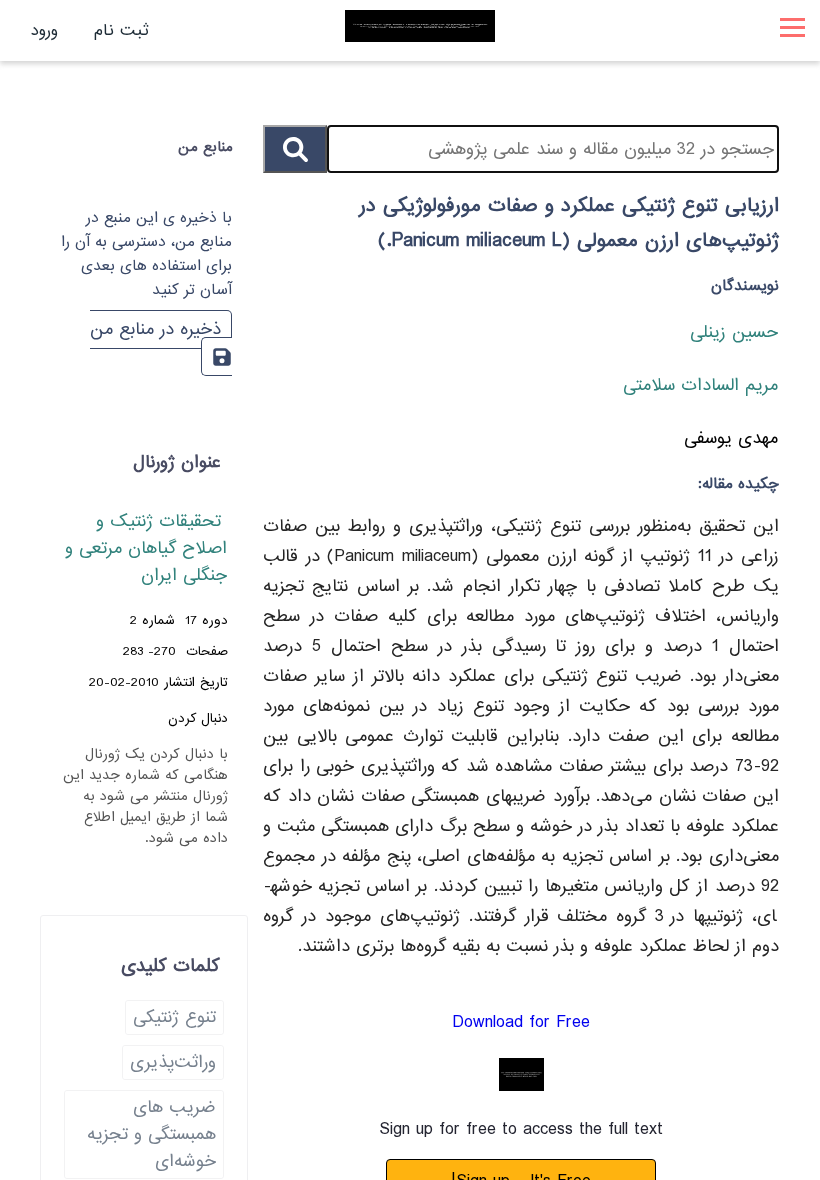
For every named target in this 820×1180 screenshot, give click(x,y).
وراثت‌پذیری (173, 1062)
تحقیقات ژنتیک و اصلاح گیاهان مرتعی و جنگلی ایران (146, 548)
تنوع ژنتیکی (174, 1017)
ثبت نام (121, 30)
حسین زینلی (734, 332)
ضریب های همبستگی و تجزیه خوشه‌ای (151, 1134)
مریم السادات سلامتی (700, 385)
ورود (44, 30)
